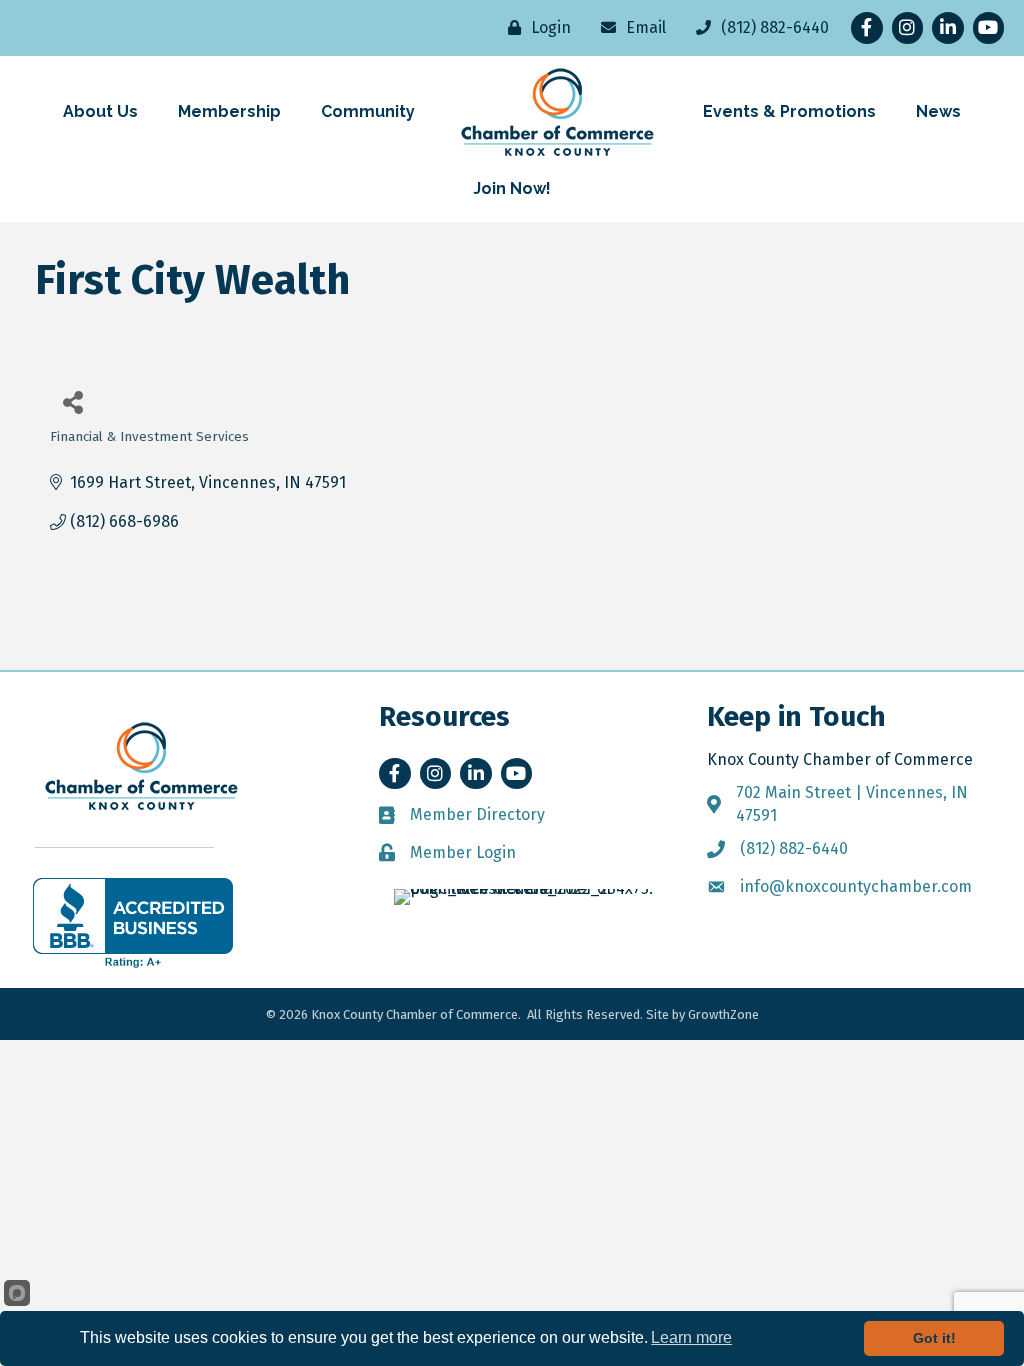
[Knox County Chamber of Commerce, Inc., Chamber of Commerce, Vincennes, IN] (133, 923)
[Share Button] (72, 401)
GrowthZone (723, 1014)
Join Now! (512, 188)
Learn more (691, 1337)
